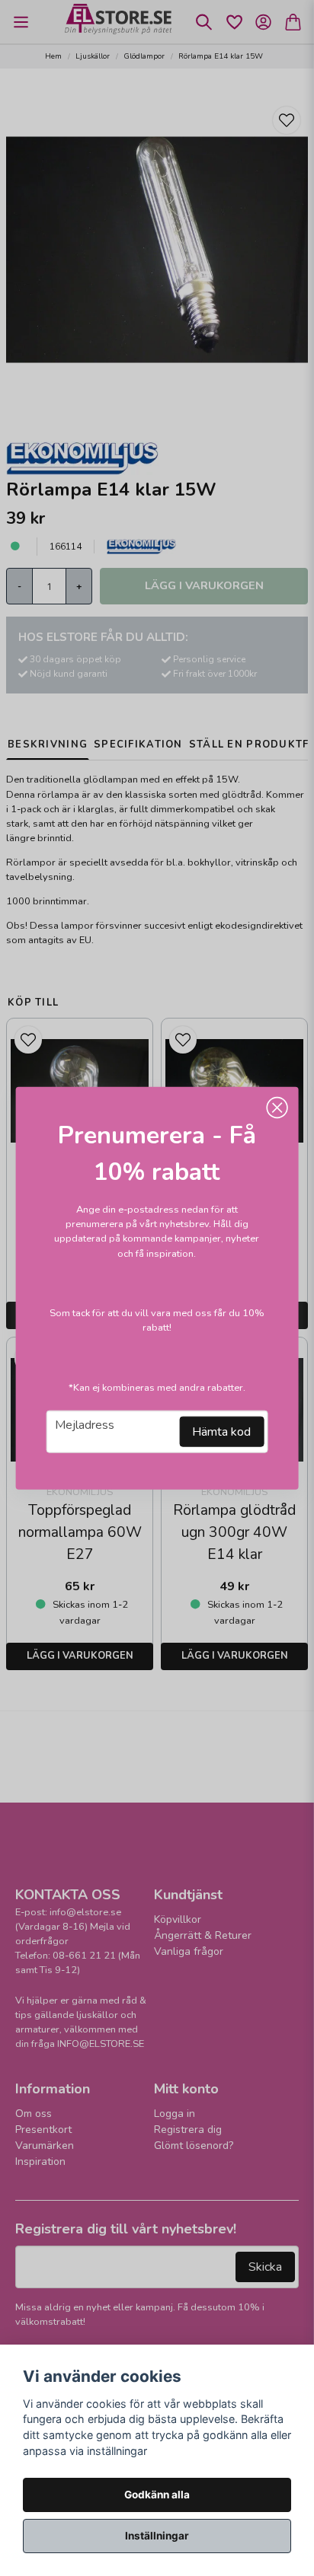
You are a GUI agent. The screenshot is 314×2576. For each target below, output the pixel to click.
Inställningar (157, 2536)
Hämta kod (221, 1431)
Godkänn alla (157, 2495)
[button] (277, 1108)
